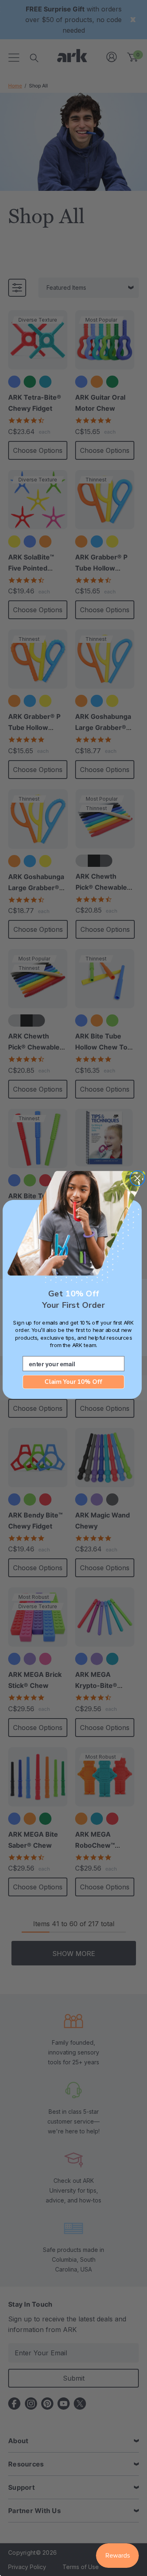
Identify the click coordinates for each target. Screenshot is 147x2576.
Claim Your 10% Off (73, 1382)
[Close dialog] (137, 1178)
